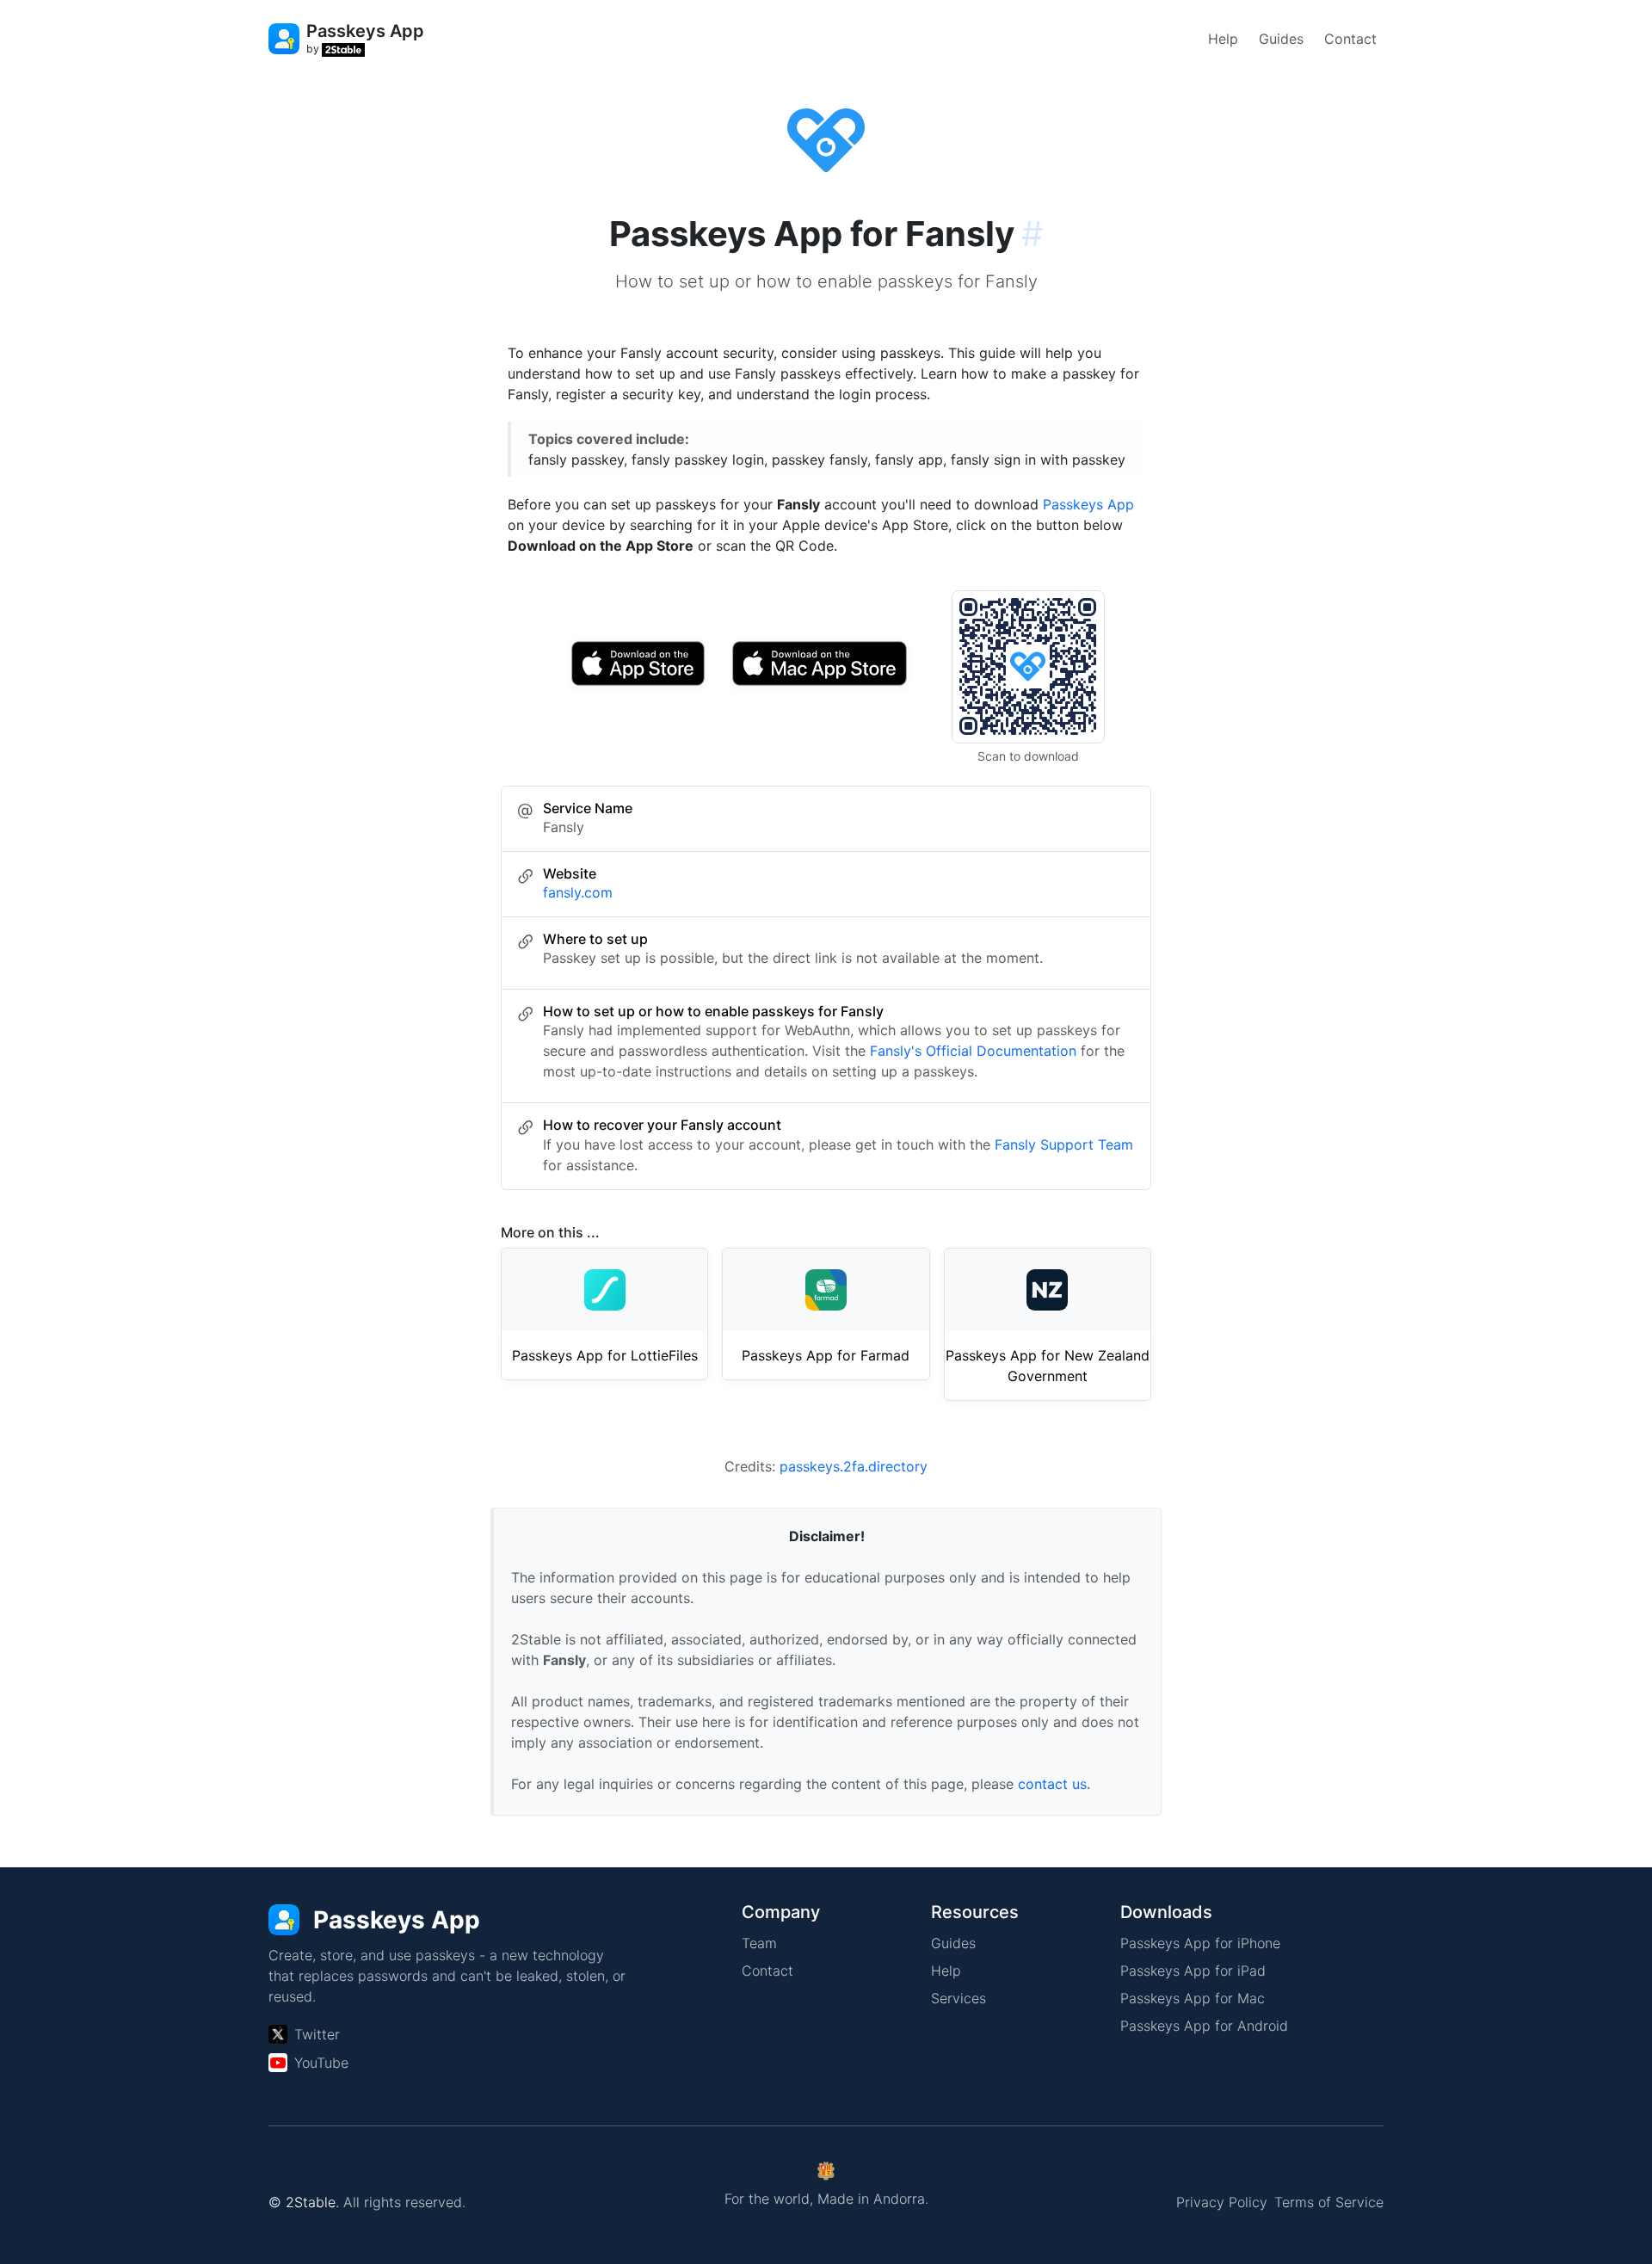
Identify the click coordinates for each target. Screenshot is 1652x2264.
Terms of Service (1329, 2202)
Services (959, 1998)
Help (1223, 39)
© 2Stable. (304, 2202)
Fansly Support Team (1064, 1144)
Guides (1281, 39)
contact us (1052, 1784)
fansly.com (578, 892)
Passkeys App (1088, 504)
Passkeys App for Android (1204, 2026)
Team (759, 1943)
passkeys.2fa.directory (854, 1466)
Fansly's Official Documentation (973, 1051)
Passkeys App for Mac (1193, 1998)
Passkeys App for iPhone (1200, 1943)
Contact (1350, 39)
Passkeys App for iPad (1193, 1971)
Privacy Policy (1222, 2202)
